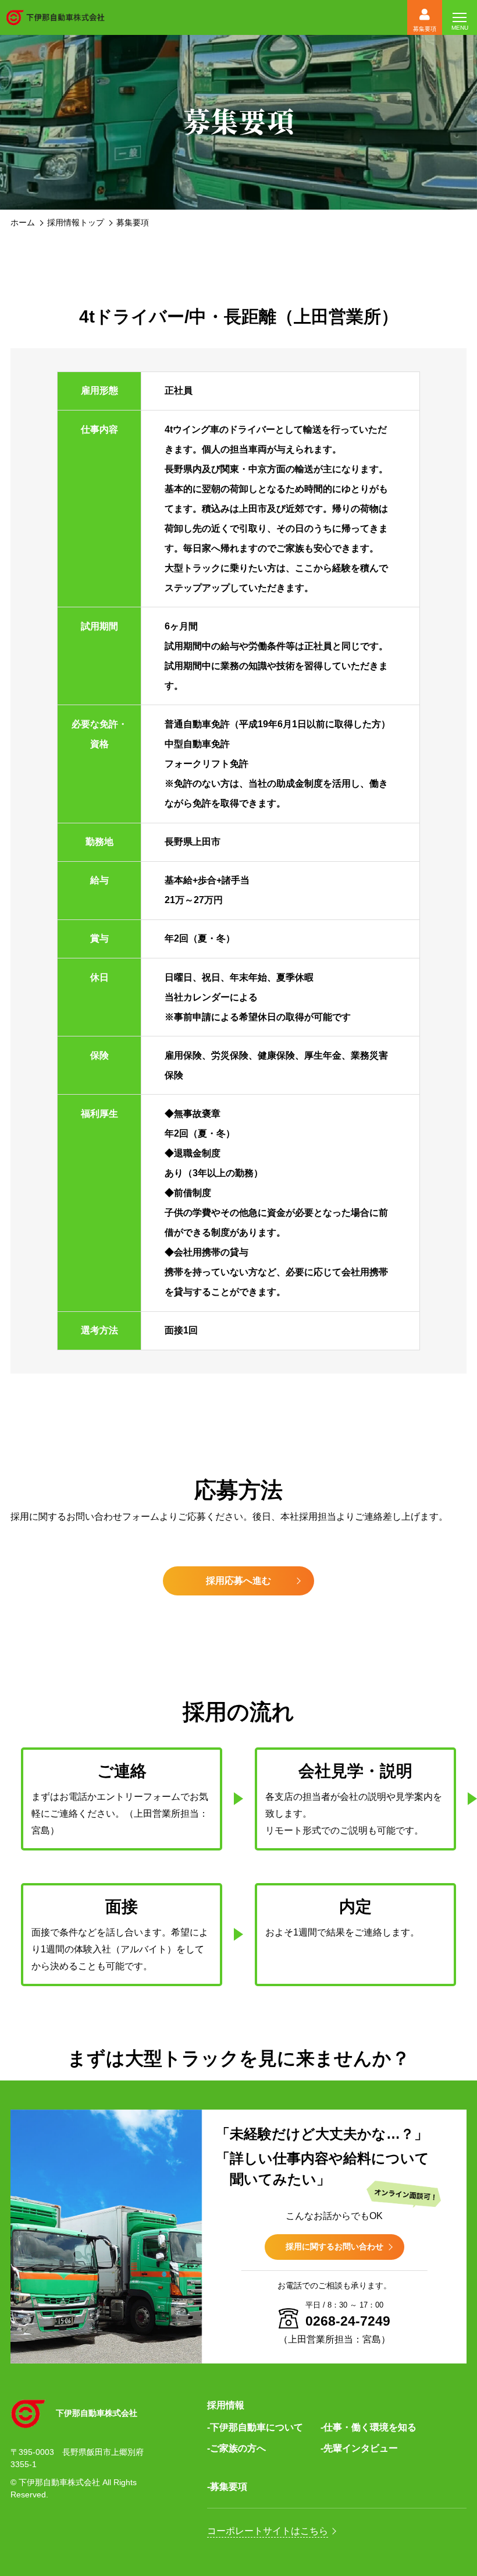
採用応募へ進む (238, 1581)
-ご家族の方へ (236, 2448)
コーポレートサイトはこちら (268, 2531)
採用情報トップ (76, 222)
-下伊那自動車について (255, 2427)
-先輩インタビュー (359, 2448)
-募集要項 (227, 2487)
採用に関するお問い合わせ (334, 2246)
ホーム (23, 222)
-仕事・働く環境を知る (369, 2427)
